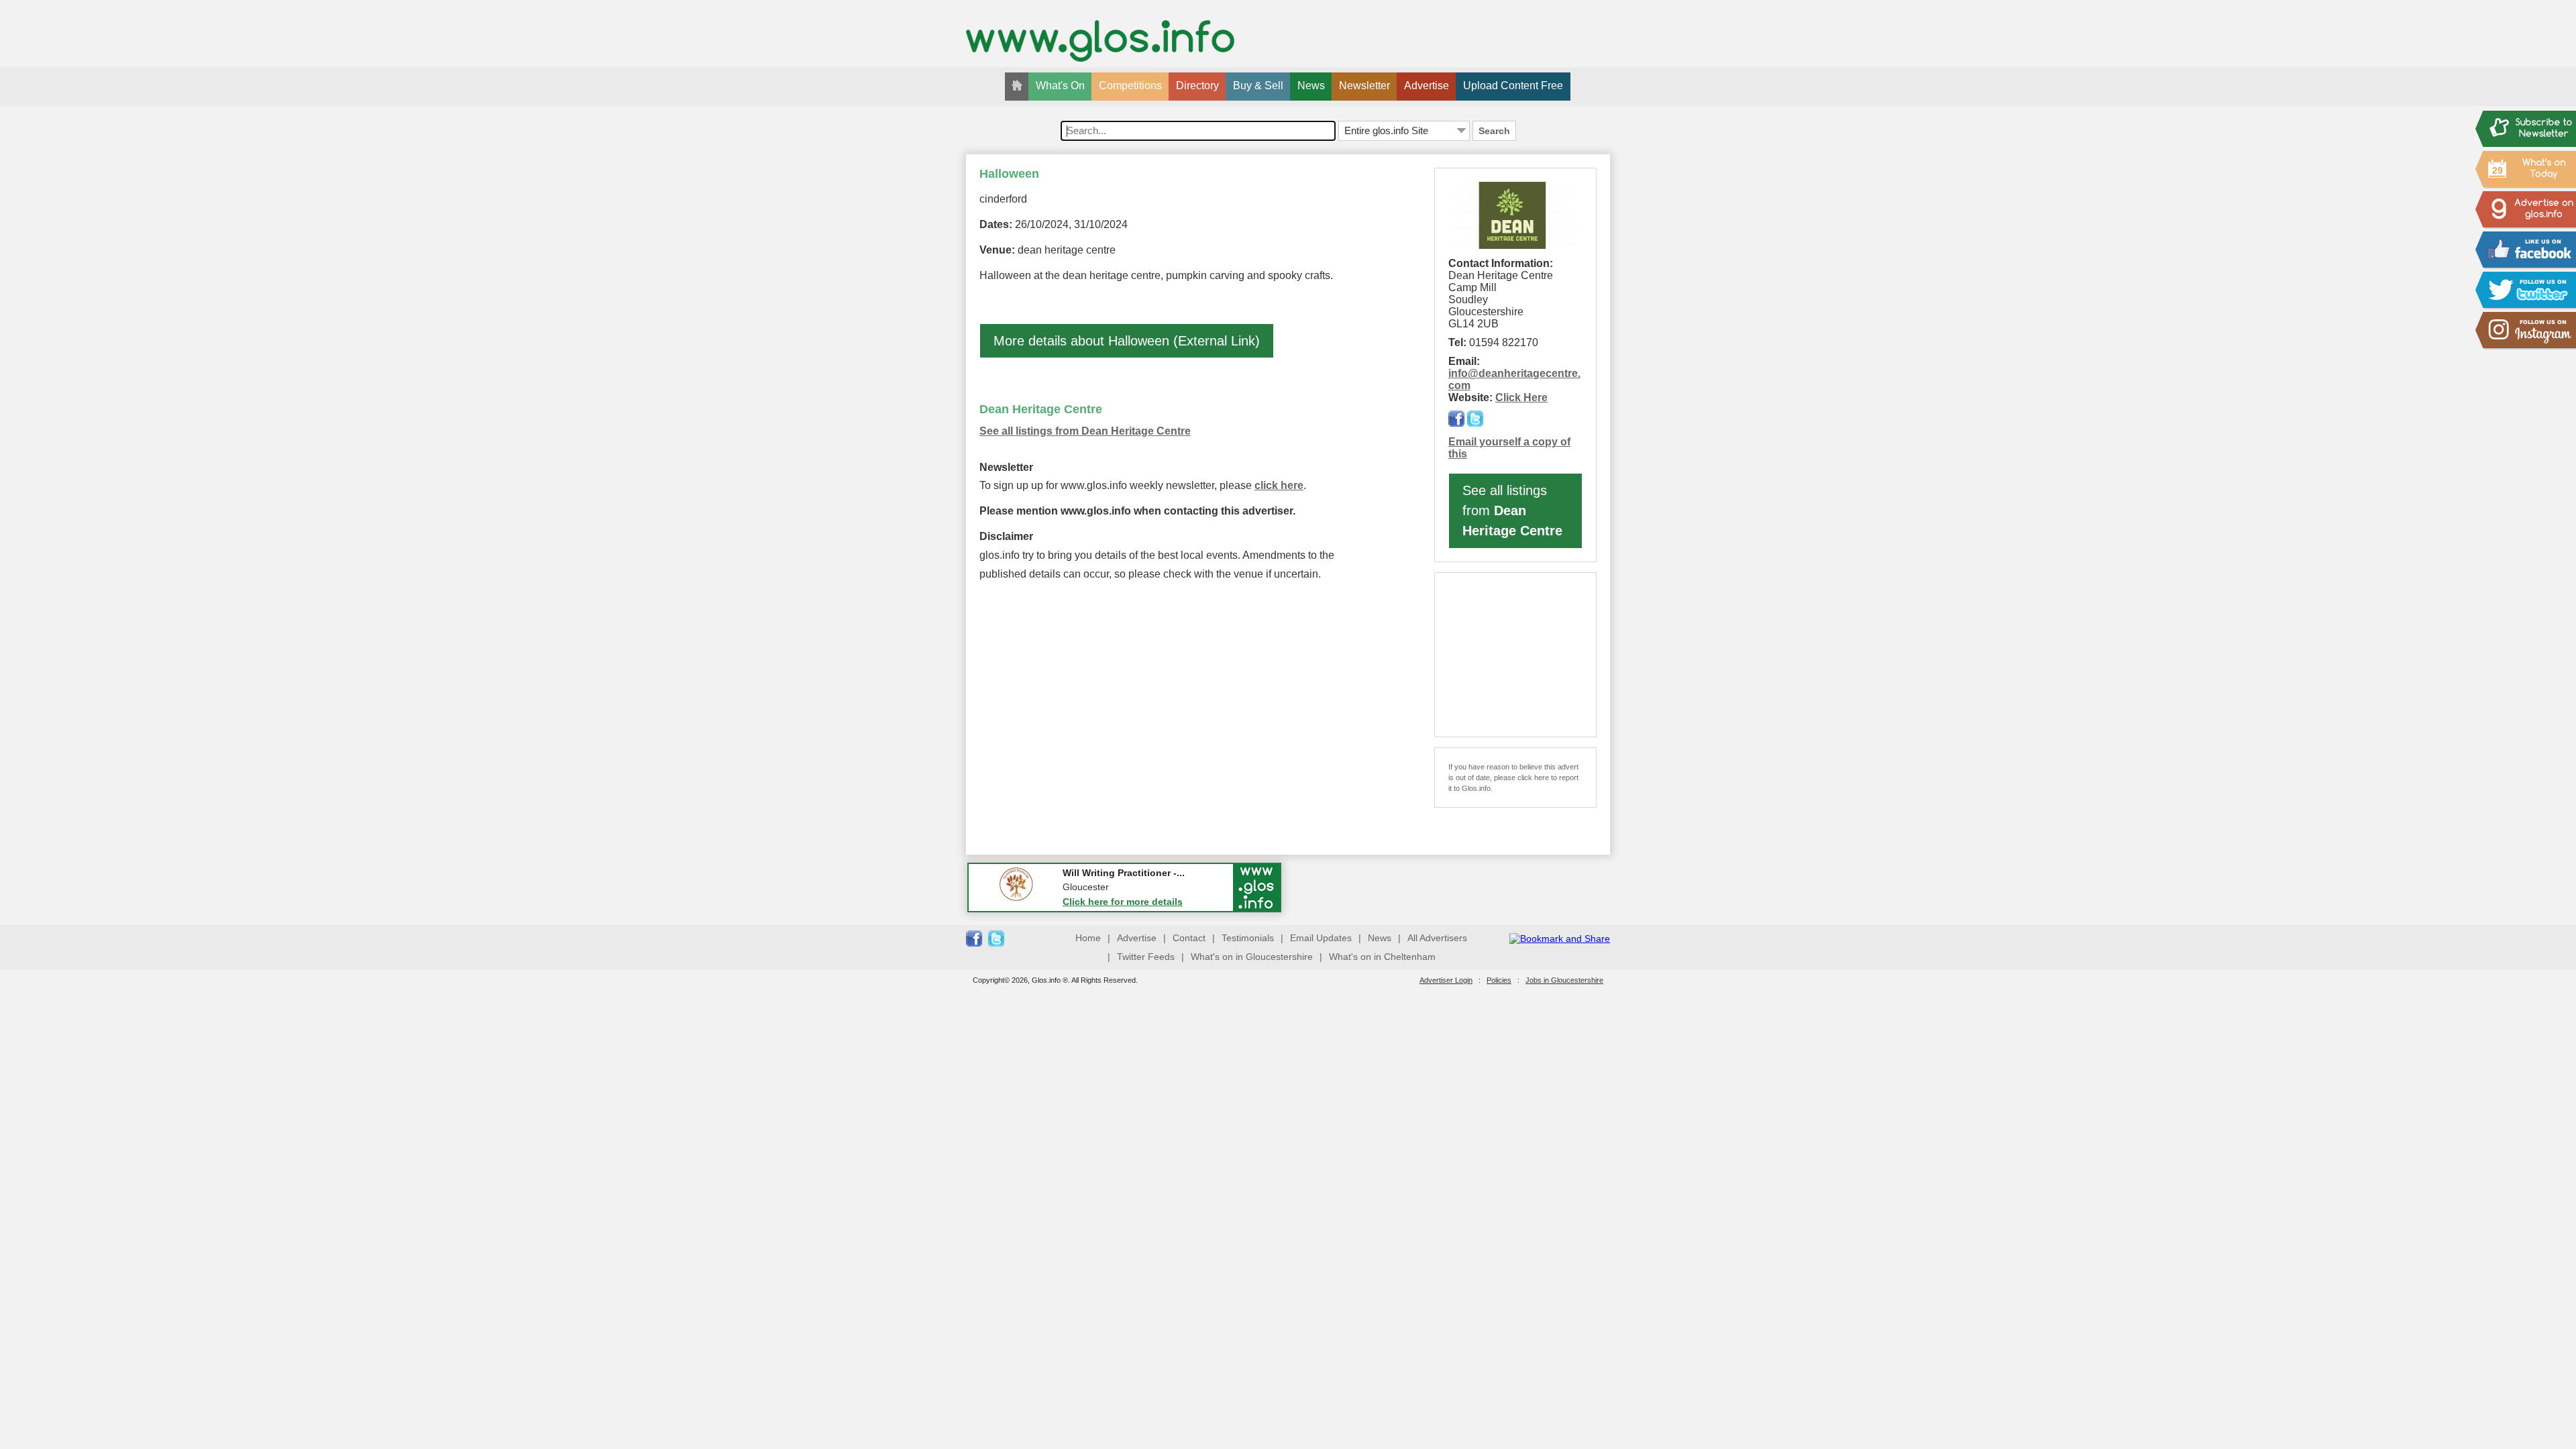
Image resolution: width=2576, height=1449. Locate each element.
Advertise (1427, 86)
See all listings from (1512, 511)
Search (1494, 131)
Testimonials (1248, 938)
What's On (1060, 86)
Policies (1499, 980)
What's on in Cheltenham (1382, 957)
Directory (1197, 86)
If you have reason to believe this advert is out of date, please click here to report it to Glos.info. (1513, 777)
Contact (1189, 938)
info (1458, 373)
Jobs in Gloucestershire (1564, 980)
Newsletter (1364, 86)
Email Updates (1321, 938)
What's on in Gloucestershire (1252, 957)
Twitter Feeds (1146, 957)
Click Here (1521, 397)
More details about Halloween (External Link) (1127, 341)
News (1311, 86)
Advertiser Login (1446, 980)
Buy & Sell (1258, 86)
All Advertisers (1437, 938)
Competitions (1130, 86)
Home (1088, 938)
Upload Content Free (1513, 86)
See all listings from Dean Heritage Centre (1085, 431)
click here (1279, 485)
